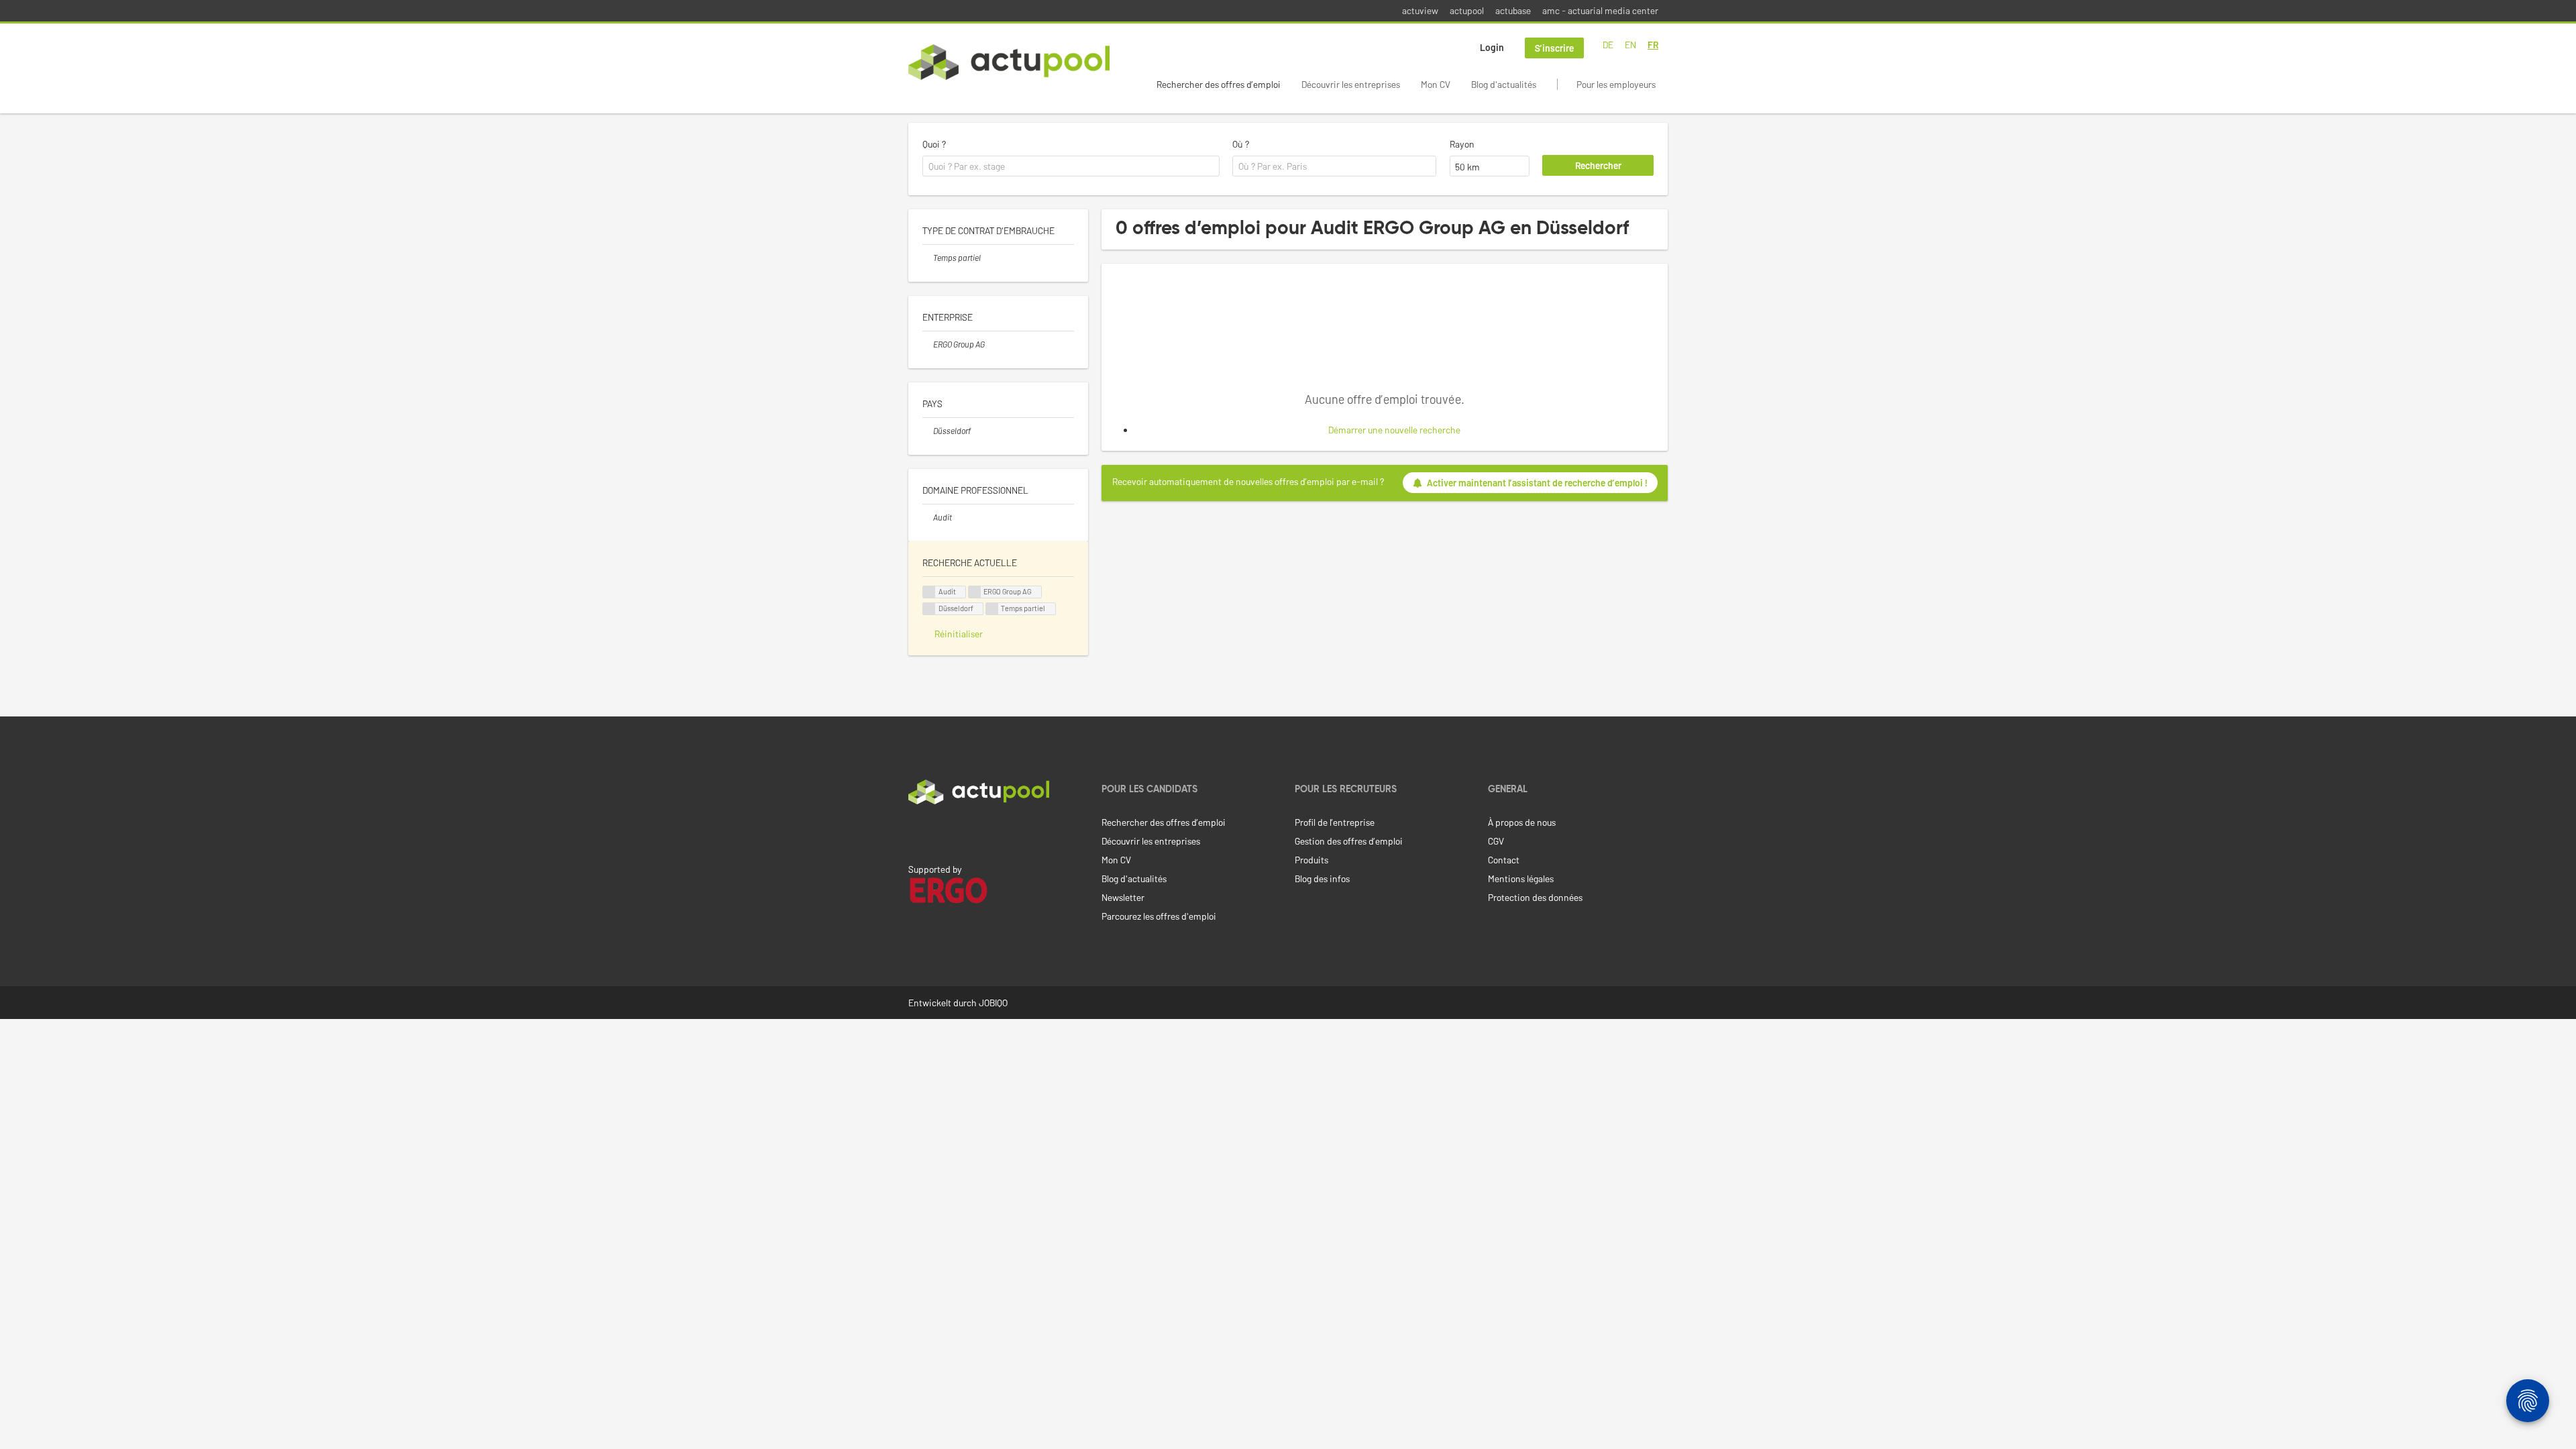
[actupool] (1009, 62)
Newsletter (1123, 897)
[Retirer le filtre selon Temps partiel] (928, 258)
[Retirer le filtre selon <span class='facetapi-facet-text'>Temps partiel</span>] (992, 609)
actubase (1513, 10)
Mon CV (1436, 84)
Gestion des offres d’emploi (1349, 841)
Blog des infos (1322, 878)
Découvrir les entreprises (1351, 84)
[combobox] (1071, 166)
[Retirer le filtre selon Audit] (928, 517)
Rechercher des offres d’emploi (1219, 84)
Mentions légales (1521, 878)
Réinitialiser (959, 634)
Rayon (1462, 144)
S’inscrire (1554, 48)
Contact (1504, 860)
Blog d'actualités (1504, 84)
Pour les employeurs (1616, 84)
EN (1630, 45)
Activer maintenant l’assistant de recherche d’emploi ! (1537, 483)
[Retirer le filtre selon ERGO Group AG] (928, 344)
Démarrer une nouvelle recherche (1394, 430)
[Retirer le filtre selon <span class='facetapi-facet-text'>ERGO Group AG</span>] (975, 592)
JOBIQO (993, 1003)
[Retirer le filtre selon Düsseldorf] (928, 431)
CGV (1496, 841)
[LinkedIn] (916, 833)
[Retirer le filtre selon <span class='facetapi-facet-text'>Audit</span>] (929, 592)
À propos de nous (1522, 822)
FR (1653, 45)
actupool (1467, 10)
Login (1492, 47)
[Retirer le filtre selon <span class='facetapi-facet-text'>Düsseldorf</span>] (929, 609)
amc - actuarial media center (1600, 10)
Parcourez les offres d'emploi (1159, 916)
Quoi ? (934, 144)
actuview (1420, 10)
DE (1608, 45)
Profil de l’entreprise (1335, 822)
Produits (1311, 860)
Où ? (1241, 144)
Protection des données (1535, 897)
